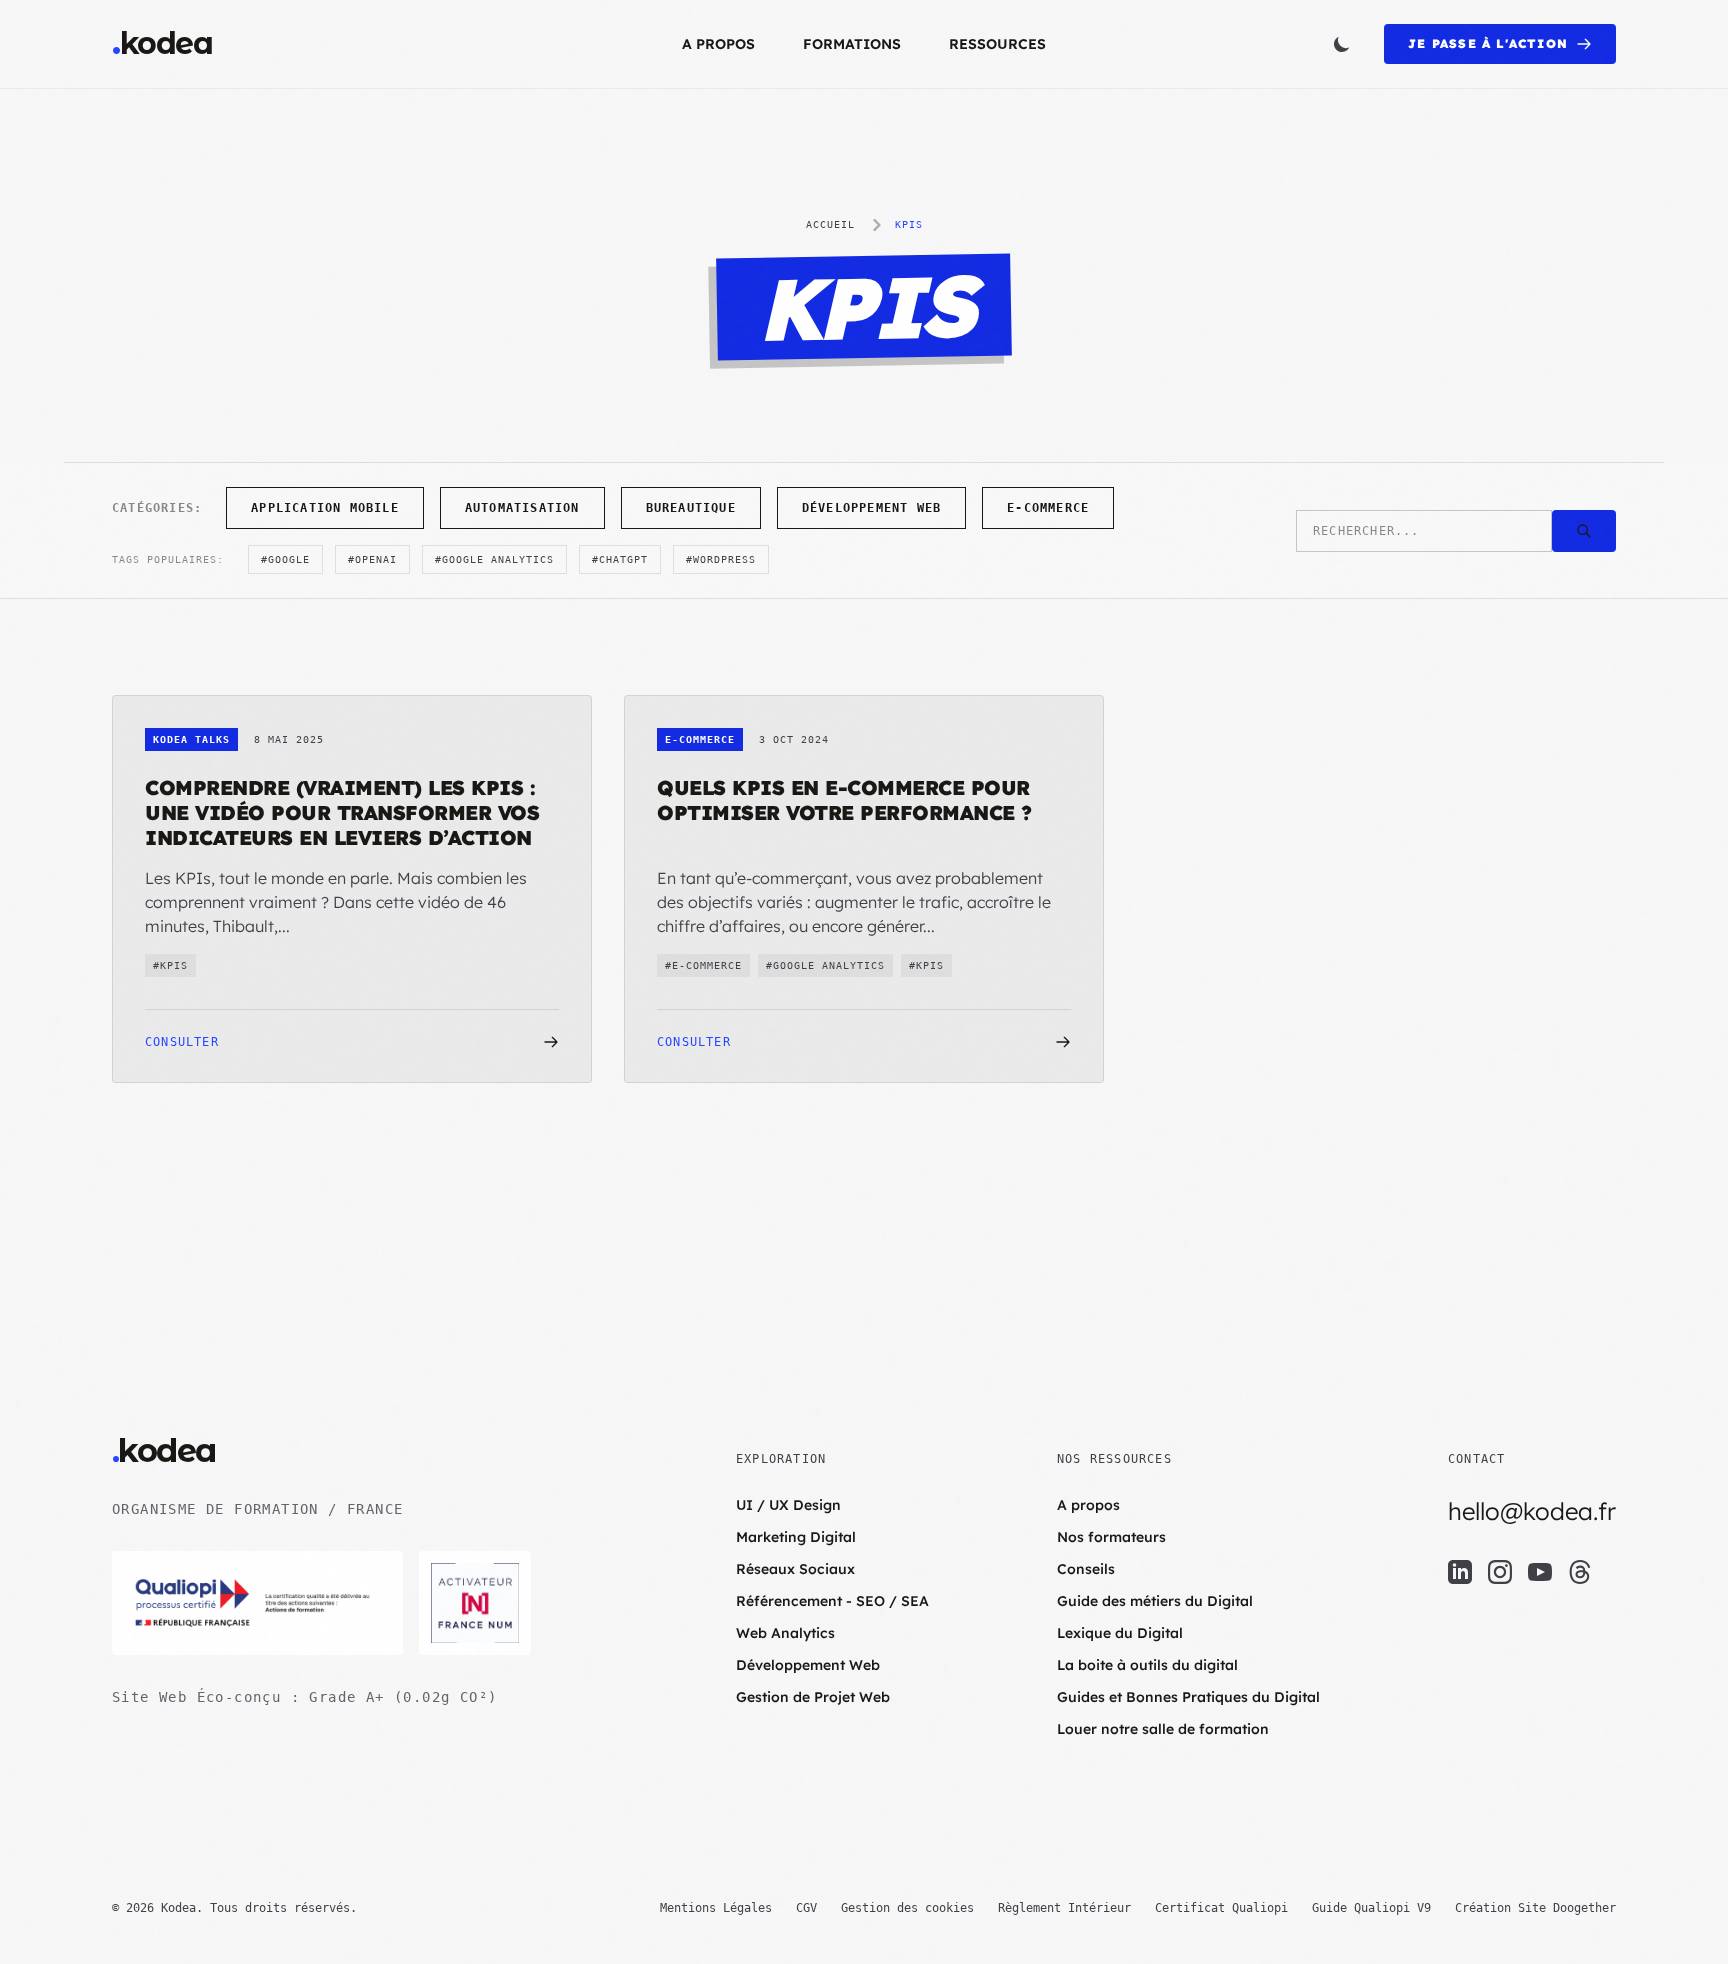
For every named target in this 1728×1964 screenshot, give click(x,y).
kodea (162, 44)
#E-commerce (703, 965)
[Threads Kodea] (1580, 1572)
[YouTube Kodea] (1540, 1572)
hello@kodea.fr (1532, 1511)
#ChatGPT (620, 559)
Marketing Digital (796, 1537)
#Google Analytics (494, 559)
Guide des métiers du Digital (1155, 1601)
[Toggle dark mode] (1342, 44)
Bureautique (691, 508)
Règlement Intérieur (1064, 1908)
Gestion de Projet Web (813, 1697)
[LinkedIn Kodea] (1460, 1572)
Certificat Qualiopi (1221, 1908)
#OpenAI (372, 559)
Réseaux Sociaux (795, 1569)
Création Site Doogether (1535, 1908)
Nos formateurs (1111, 1537)
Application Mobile (325, 508)
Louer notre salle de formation (1163, 1729)
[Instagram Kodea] (1500, 1572)
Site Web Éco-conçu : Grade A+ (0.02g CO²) (304, 1697)
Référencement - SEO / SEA (832, 1601)
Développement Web (871, 508)
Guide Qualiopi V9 (1371, 1908)
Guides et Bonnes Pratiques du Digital (1188, 1697)
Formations (852, 44)
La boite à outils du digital (1147, 1665)
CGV (806, 1908)
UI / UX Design (788, 1505)
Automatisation (522, 508)
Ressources (997, 44)
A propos (718, 44)
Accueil (830, 224)
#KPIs (170, 965)
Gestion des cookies (907, 1908)
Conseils (1086, 1569)
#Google (285, 559)
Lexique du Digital (1120, 1633)
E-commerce (1048, 508)
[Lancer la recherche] (1584, 531)
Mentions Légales (716, 1908)
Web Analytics (785, 1633)
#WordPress (721, 559)
